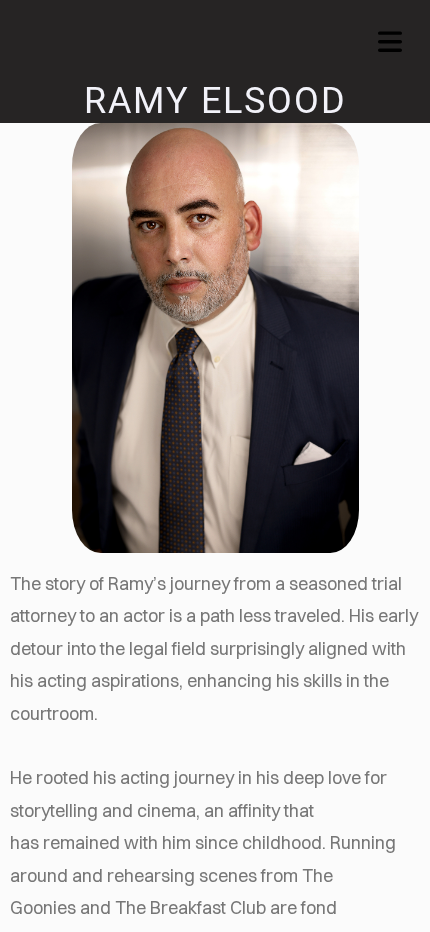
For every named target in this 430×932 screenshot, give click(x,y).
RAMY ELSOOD (215, 101)
